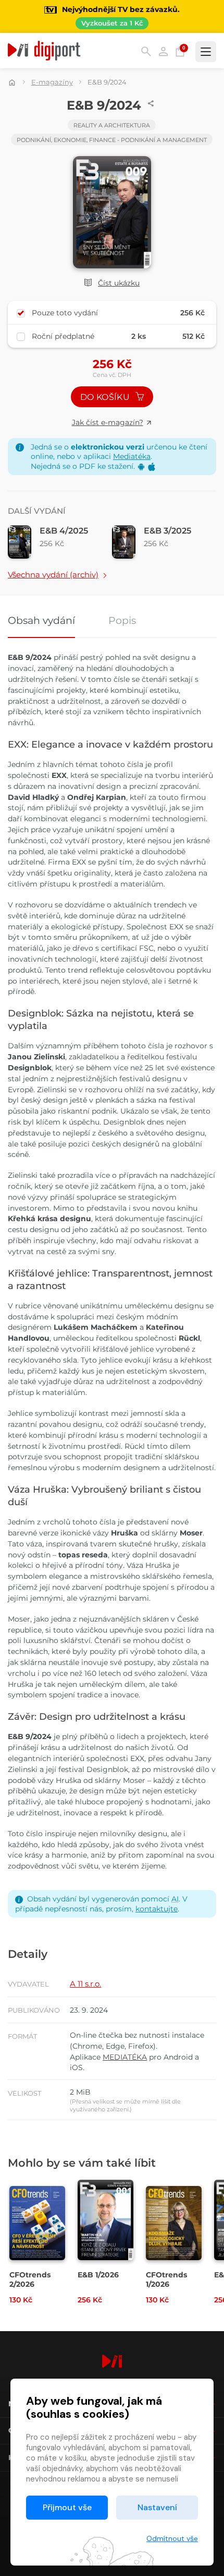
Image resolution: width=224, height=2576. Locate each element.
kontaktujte (157, 1909)
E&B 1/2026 (98, 2275)
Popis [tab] (122, 621)
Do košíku (106, 397)
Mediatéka (132, 456)
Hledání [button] (146, 51)
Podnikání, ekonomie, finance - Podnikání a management (112, 140)
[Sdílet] (151, 103)
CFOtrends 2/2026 (30, 2279)
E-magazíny (52, 82)
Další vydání (37, 511)
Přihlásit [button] (163, 51)
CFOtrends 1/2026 (166, 2279)
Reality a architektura (112, 125)
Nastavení (157, 2507)
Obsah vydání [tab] (41, 621)
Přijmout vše (67, 2507)
